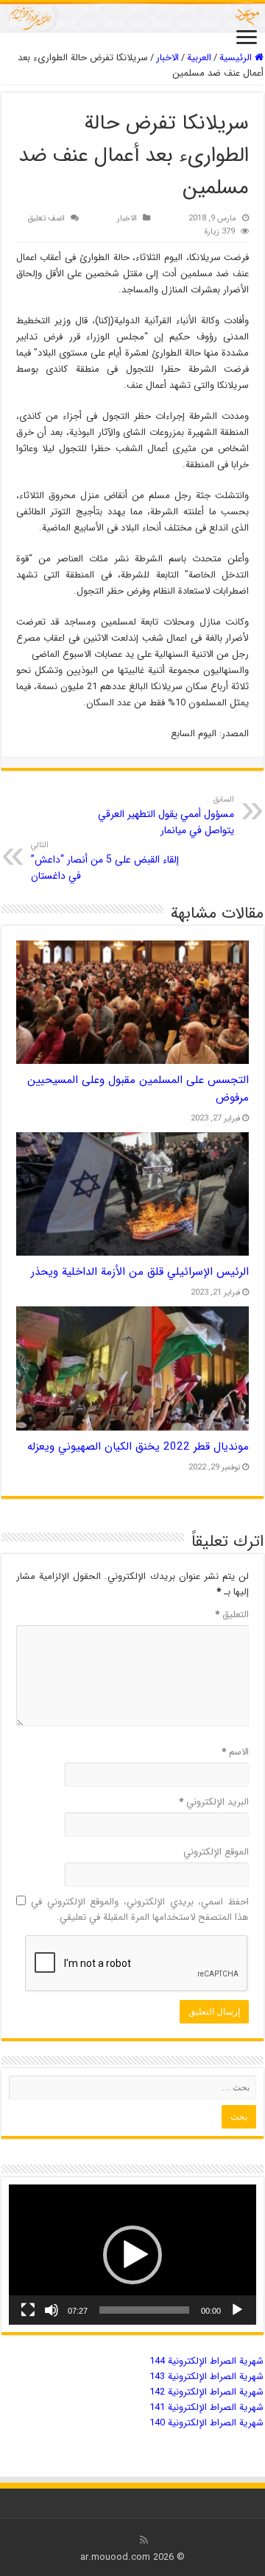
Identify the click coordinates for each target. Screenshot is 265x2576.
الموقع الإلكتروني (216, 1852)
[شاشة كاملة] (28, 2310)
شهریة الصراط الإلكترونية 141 (206, 2407)
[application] (132, 2255)
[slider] (144, 2310)
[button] (132, 2255)
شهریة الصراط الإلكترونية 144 (206, 2361)
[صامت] (52, 2310)
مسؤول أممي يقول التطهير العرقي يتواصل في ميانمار (166, 816)
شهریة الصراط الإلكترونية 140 (206, 2423)
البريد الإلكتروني (214, 1802)
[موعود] (132, 17)
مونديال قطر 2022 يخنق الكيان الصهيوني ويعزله (138, 1447)
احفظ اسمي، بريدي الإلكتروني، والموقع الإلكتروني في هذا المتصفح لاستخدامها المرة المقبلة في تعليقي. (140, 1910)
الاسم (235, 1752)
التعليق (232, 1615)
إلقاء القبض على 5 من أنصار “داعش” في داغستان (105, 861)
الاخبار (167, 58)
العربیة (199, 58)
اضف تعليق (46, 218)
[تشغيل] (237, 2310)
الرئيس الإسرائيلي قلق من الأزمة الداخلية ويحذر (140, 1272)
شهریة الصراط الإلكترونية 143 (206, 2377)
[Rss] (144, 2540)
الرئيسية (237, 58)
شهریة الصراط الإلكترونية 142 (206, 2392)
